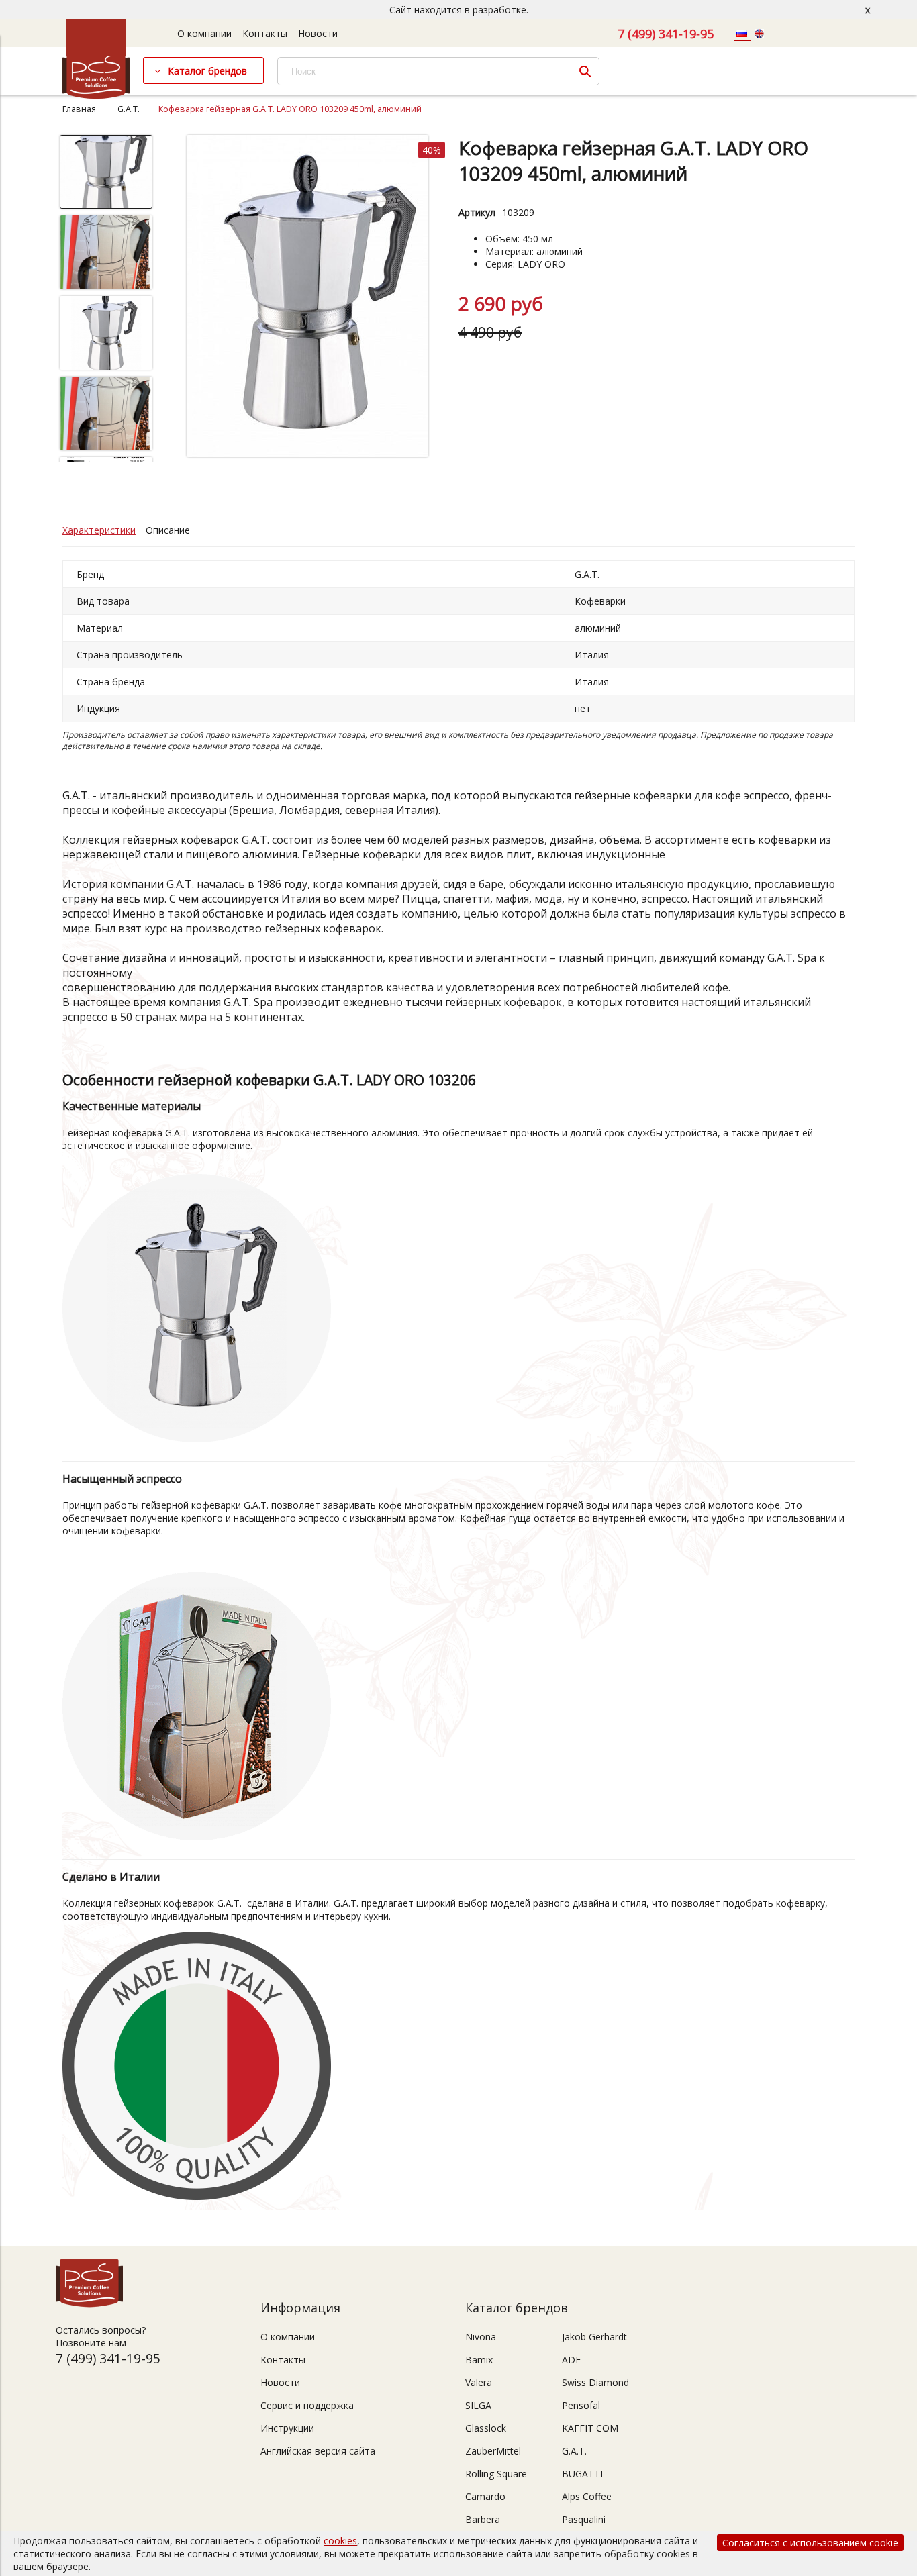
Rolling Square (496, 2474)
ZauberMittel (493, 2451)
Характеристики (99, 530)
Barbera (483, 2519)
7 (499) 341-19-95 (666, 34)
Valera (479, 2382)
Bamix (479, 2360)
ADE (571, 2360)
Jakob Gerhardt (594, 2337)
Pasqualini (584, 2519)
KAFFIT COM (590, 2428)
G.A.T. (129, 109)
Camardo (485, 2496)
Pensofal (581, 2405)
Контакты (265, 33)
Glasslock (486, 2428)
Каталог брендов (207, 71)
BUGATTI (582, 2474)
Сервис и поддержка (307, 2405)
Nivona (481, 2337)
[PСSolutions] (96, 96)
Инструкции (287, 2428)
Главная (79, 109)
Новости (318, 33)
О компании (204, 33)
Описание (168, 530)
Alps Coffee (587, 2496)
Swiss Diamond (595, 2382)
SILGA (478, 2405)
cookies (340, 2541)
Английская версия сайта (318, 2451)
